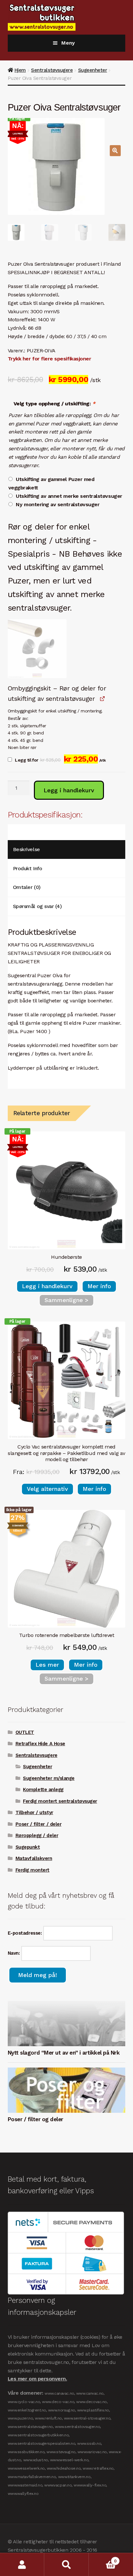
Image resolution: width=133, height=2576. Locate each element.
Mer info (99, 1286)
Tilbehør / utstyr (34, 1812)
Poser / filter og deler (36, 2119)
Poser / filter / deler (39, 1824)
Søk (66, 2565)
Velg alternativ (47, 1489)
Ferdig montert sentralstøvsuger (60, 1801)
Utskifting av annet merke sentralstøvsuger (69, 496)
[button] (115, 151)
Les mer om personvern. (37, 2379)
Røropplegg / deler (37, 1835)
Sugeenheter (93, 70)
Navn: (15, 1953)
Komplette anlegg (43, 1790)
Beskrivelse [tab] (26, 849)
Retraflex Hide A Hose (40, 1744)
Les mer (47, 1665)
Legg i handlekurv (69, 790)
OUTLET (25, 1732)
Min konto (22, 2565)
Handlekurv (103, 2559)
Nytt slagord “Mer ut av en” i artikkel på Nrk (64, 2053)
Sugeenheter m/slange (49, 1778)
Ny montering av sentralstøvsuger (58, 504)
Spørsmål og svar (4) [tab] (37, 906)
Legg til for (60, 760)
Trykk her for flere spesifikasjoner (50, 359)
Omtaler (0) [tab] (27, 887)
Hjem (20, 70)
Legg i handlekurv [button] (47, 1286)
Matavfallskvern (34, 1858)
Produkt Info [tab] (27, 868)
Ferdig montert (32, 1870)
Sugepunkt (28, 1847)
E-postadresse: (26, 1933)
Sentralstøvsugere (52, 70)
